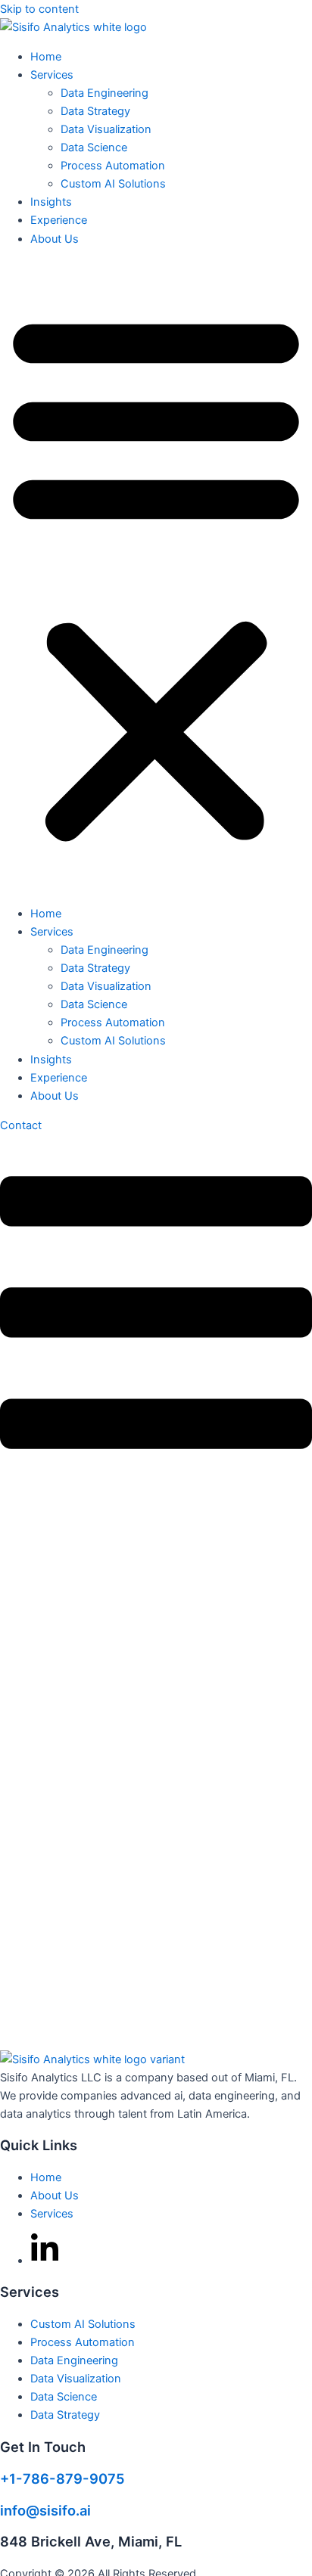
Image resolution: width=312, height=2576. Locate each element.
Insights (51, 202)
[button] (156, 576)
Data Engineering (105, 93)
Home (46, 57)
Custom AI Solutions (113, 184)
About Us (55, 239)
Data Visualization (106, 129)
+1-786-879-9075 (62, 2478)
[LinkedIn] (45, 2249)
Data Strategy (95, 111)
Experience (59, 220)
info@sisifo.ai (45, 2510)
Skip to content (39, 9)
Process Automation (113, 166)
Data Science (94, 147)
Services (52, 75)
